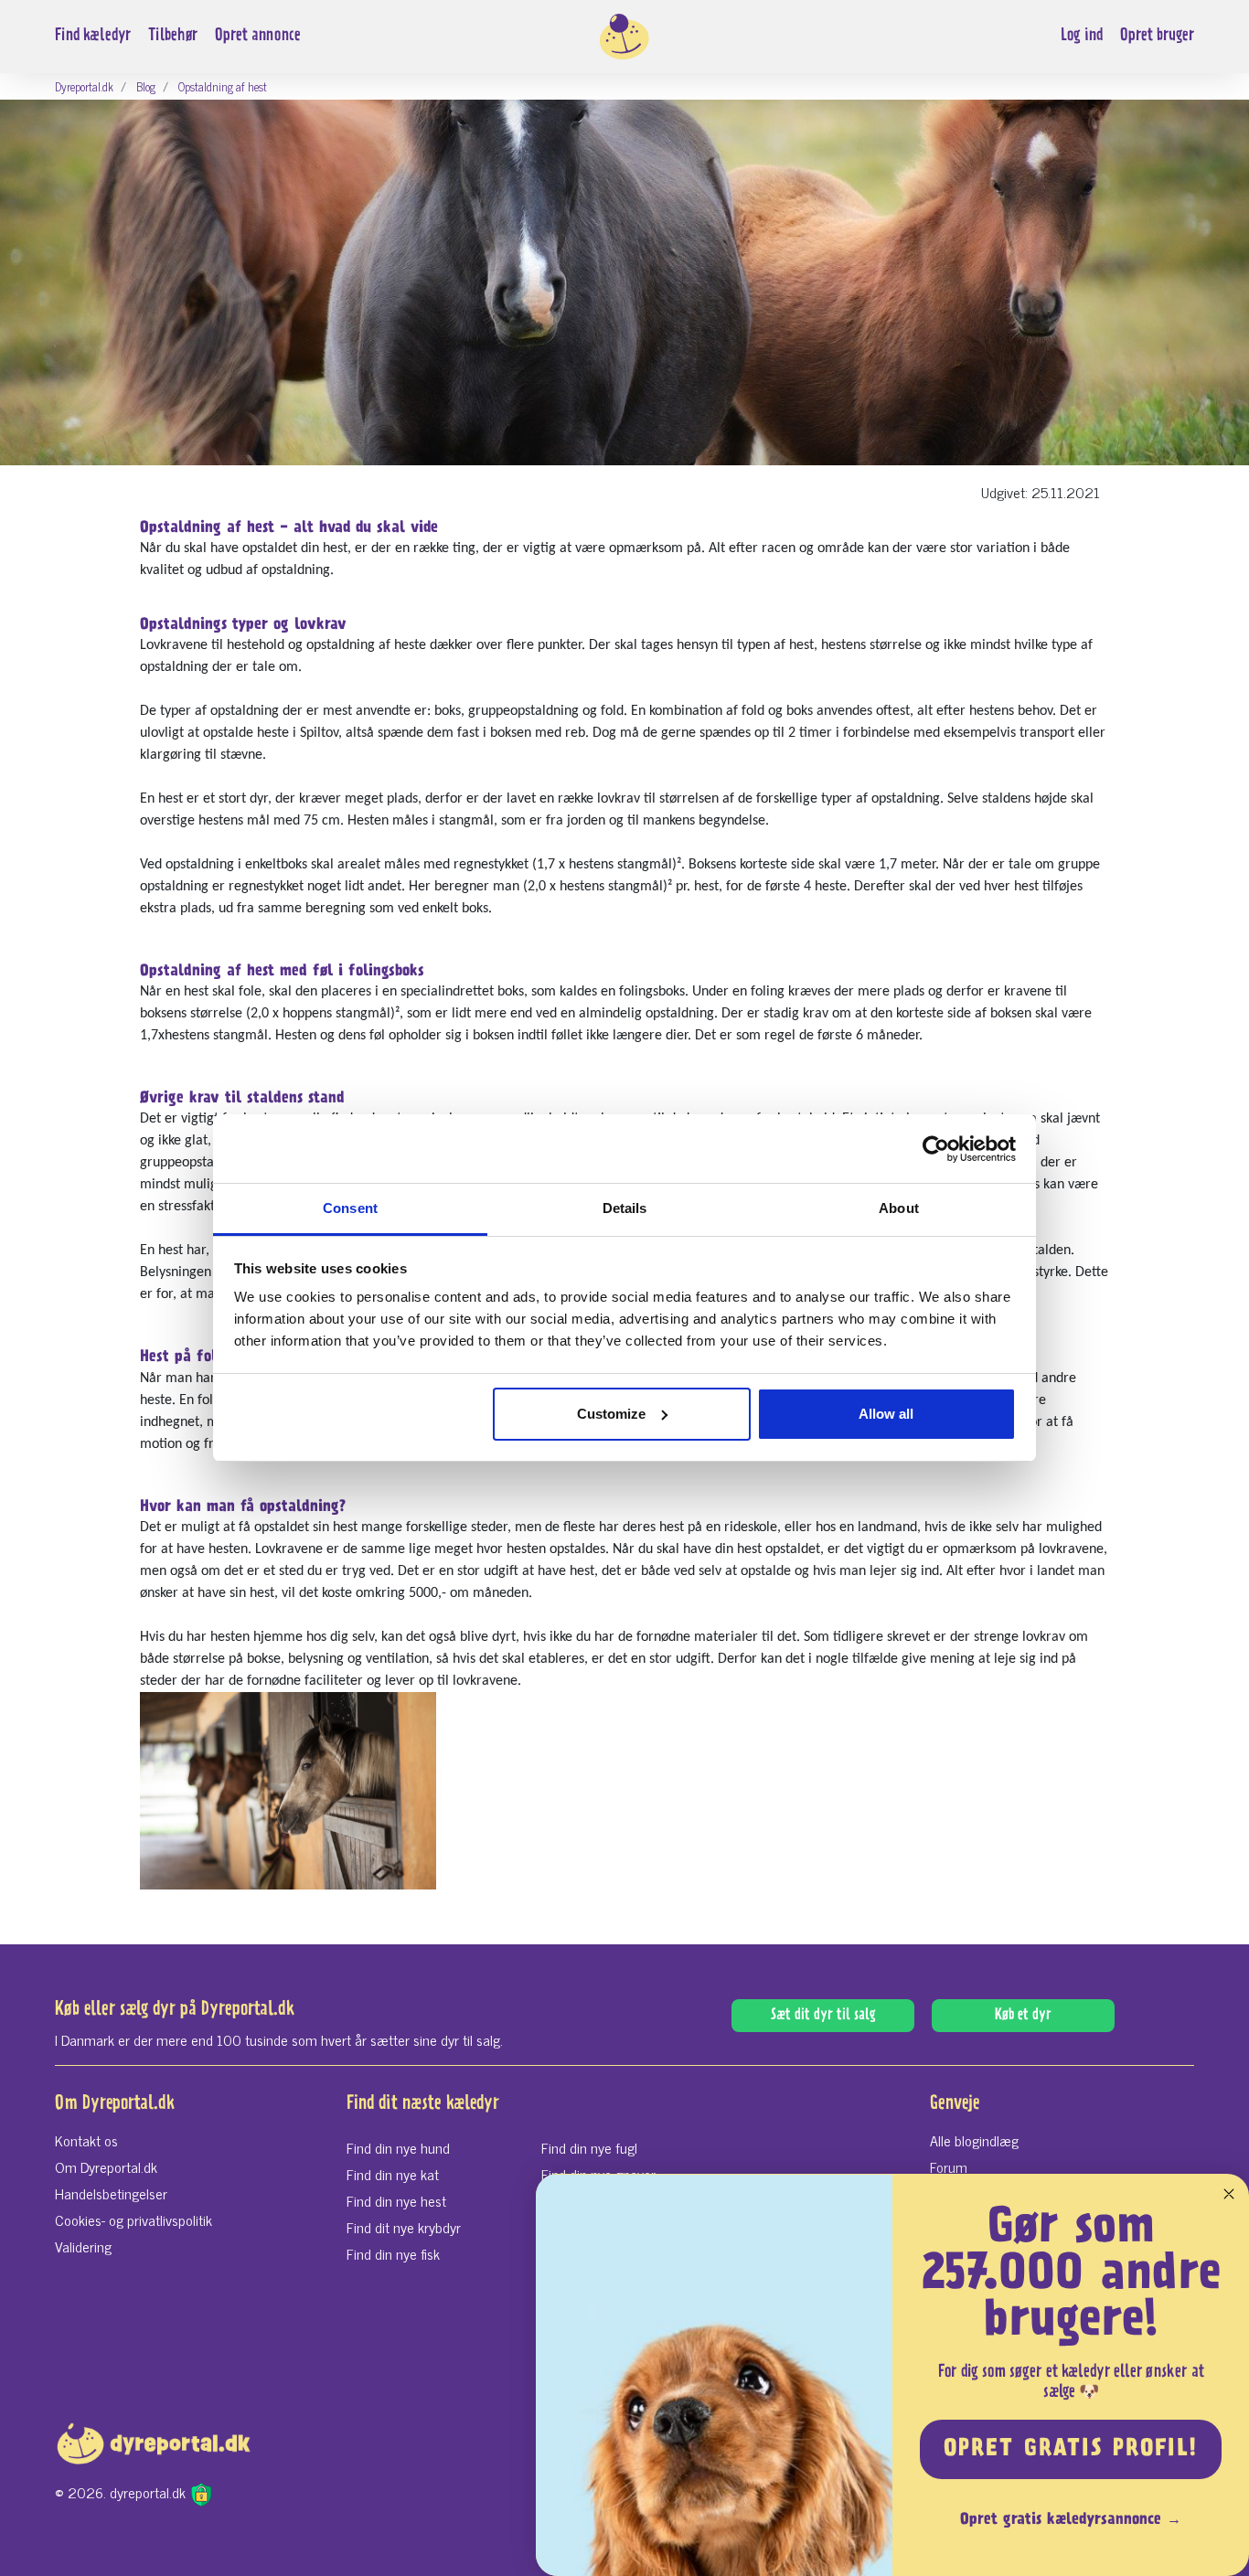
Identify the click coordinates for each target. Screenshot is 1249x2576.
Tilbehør (173, 36)
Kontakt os (86, 2140)
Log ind (1082, 36)
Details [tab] (625, 1208)
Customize (611, 1414)
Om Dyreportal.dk (106, 2166)
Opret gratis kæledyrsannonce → (1071, 2520)
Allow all (886, 1414)
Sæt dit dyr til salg (823, 2016)
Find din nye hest (396, 2200)
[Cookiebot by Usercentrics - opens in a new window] (936, 1149)
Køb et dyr (1023, 2016)
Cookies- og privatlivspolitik (133, 2219)
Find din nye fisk (393, 2253)
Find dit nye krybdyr (404, 2227)
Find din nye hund (398, 2147)
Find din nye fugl (589, 2147)
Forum (949, 2166)
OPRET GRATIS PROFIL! (1071, 2450)
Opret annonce (258, 36)
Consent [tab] (350, 1208)
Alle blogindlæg (974, 2140)
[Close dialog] (1229, 2194)
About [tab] (899, 1208)
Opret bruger (1157, 36)
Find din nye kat (393, 2174)
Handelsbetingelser (111, 2193)
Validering (83, 2246)
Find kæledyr (93, 36)
